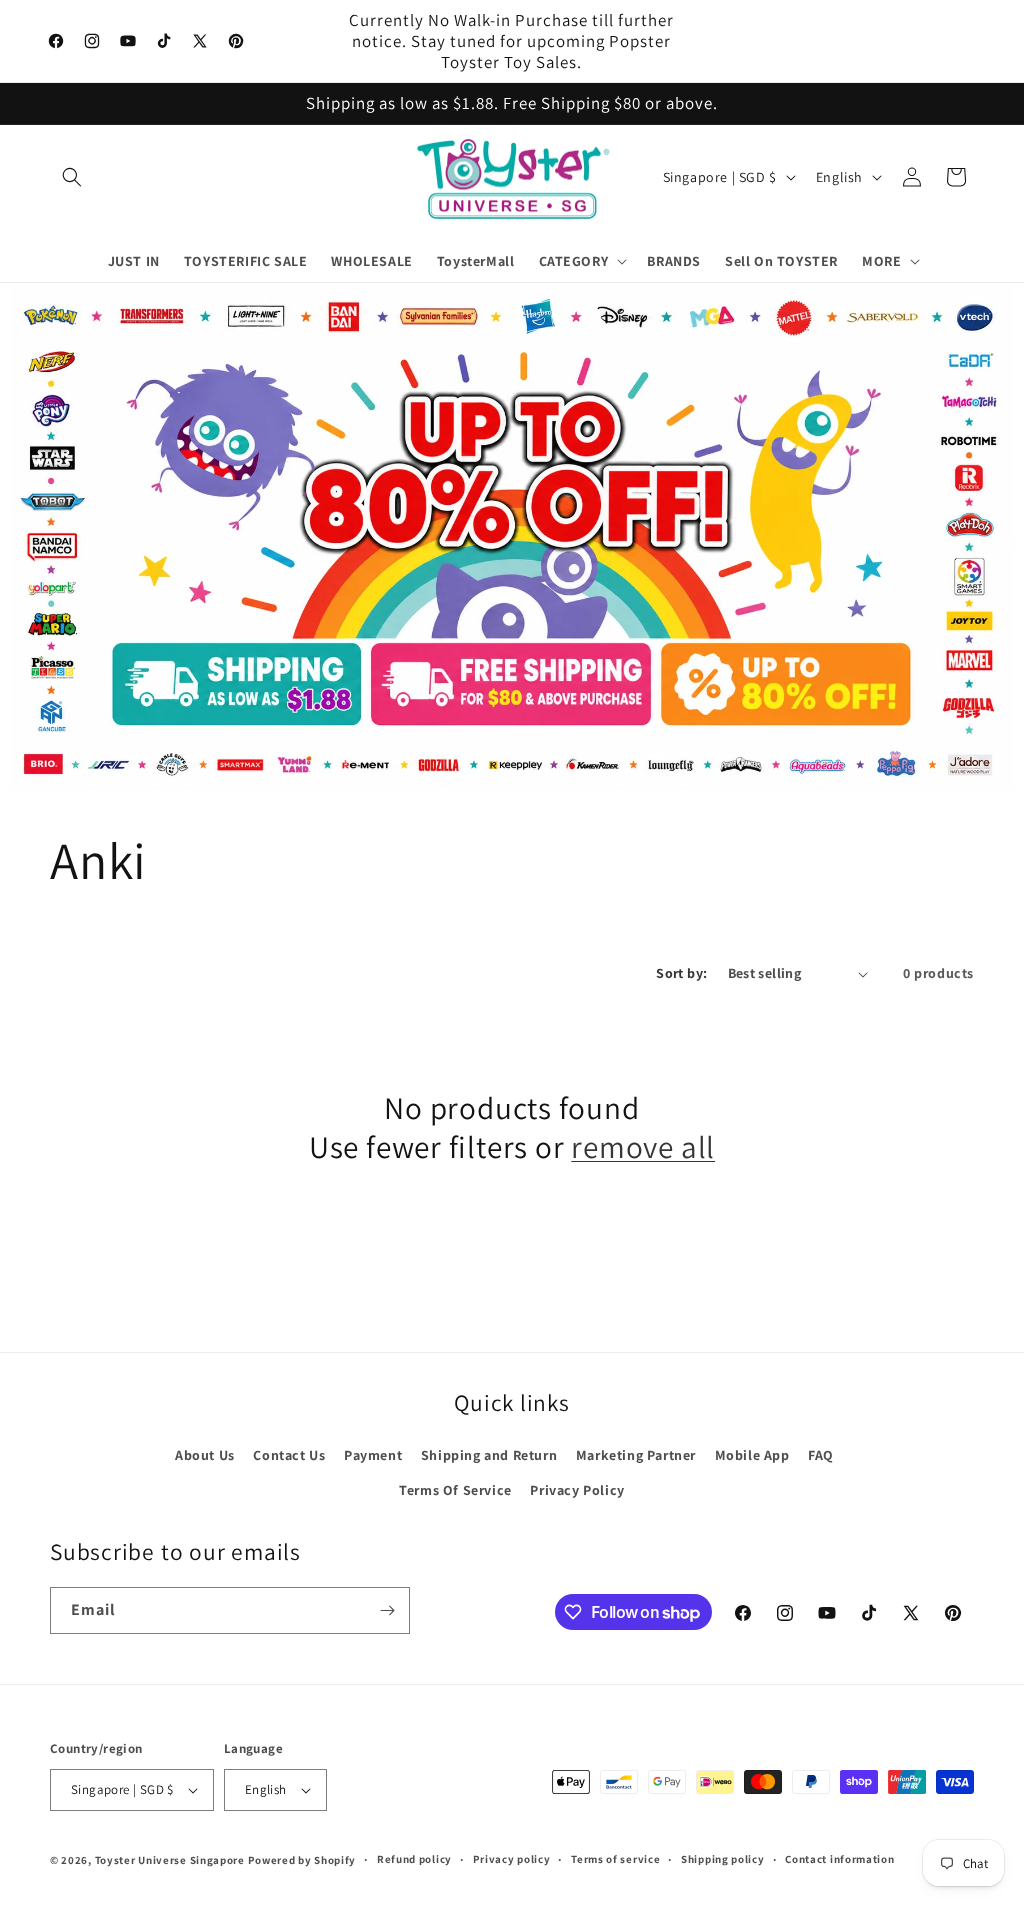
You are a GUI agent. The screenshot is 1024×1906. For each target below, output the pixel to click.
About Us (205, 1455)
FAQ (821, 1455)
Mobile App (752, 1455)
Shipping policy (723, 1859)
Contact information (839, 1859)
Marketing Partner (636, 1455)
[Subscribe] (387, 1610)
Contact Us (289, 1455)
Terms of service (615, 1859)
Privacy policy (512, 1859)
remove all (643, 1147)
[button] (72, 177)
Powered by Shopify (302, 1860)
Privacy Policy (577, 1490)
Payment (373, 1455)
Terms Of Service (455, 1490)
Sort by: (681, 973)
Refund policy (414, 1859)
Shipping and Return (489, 1455)
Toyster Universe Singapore (170, 1860)
